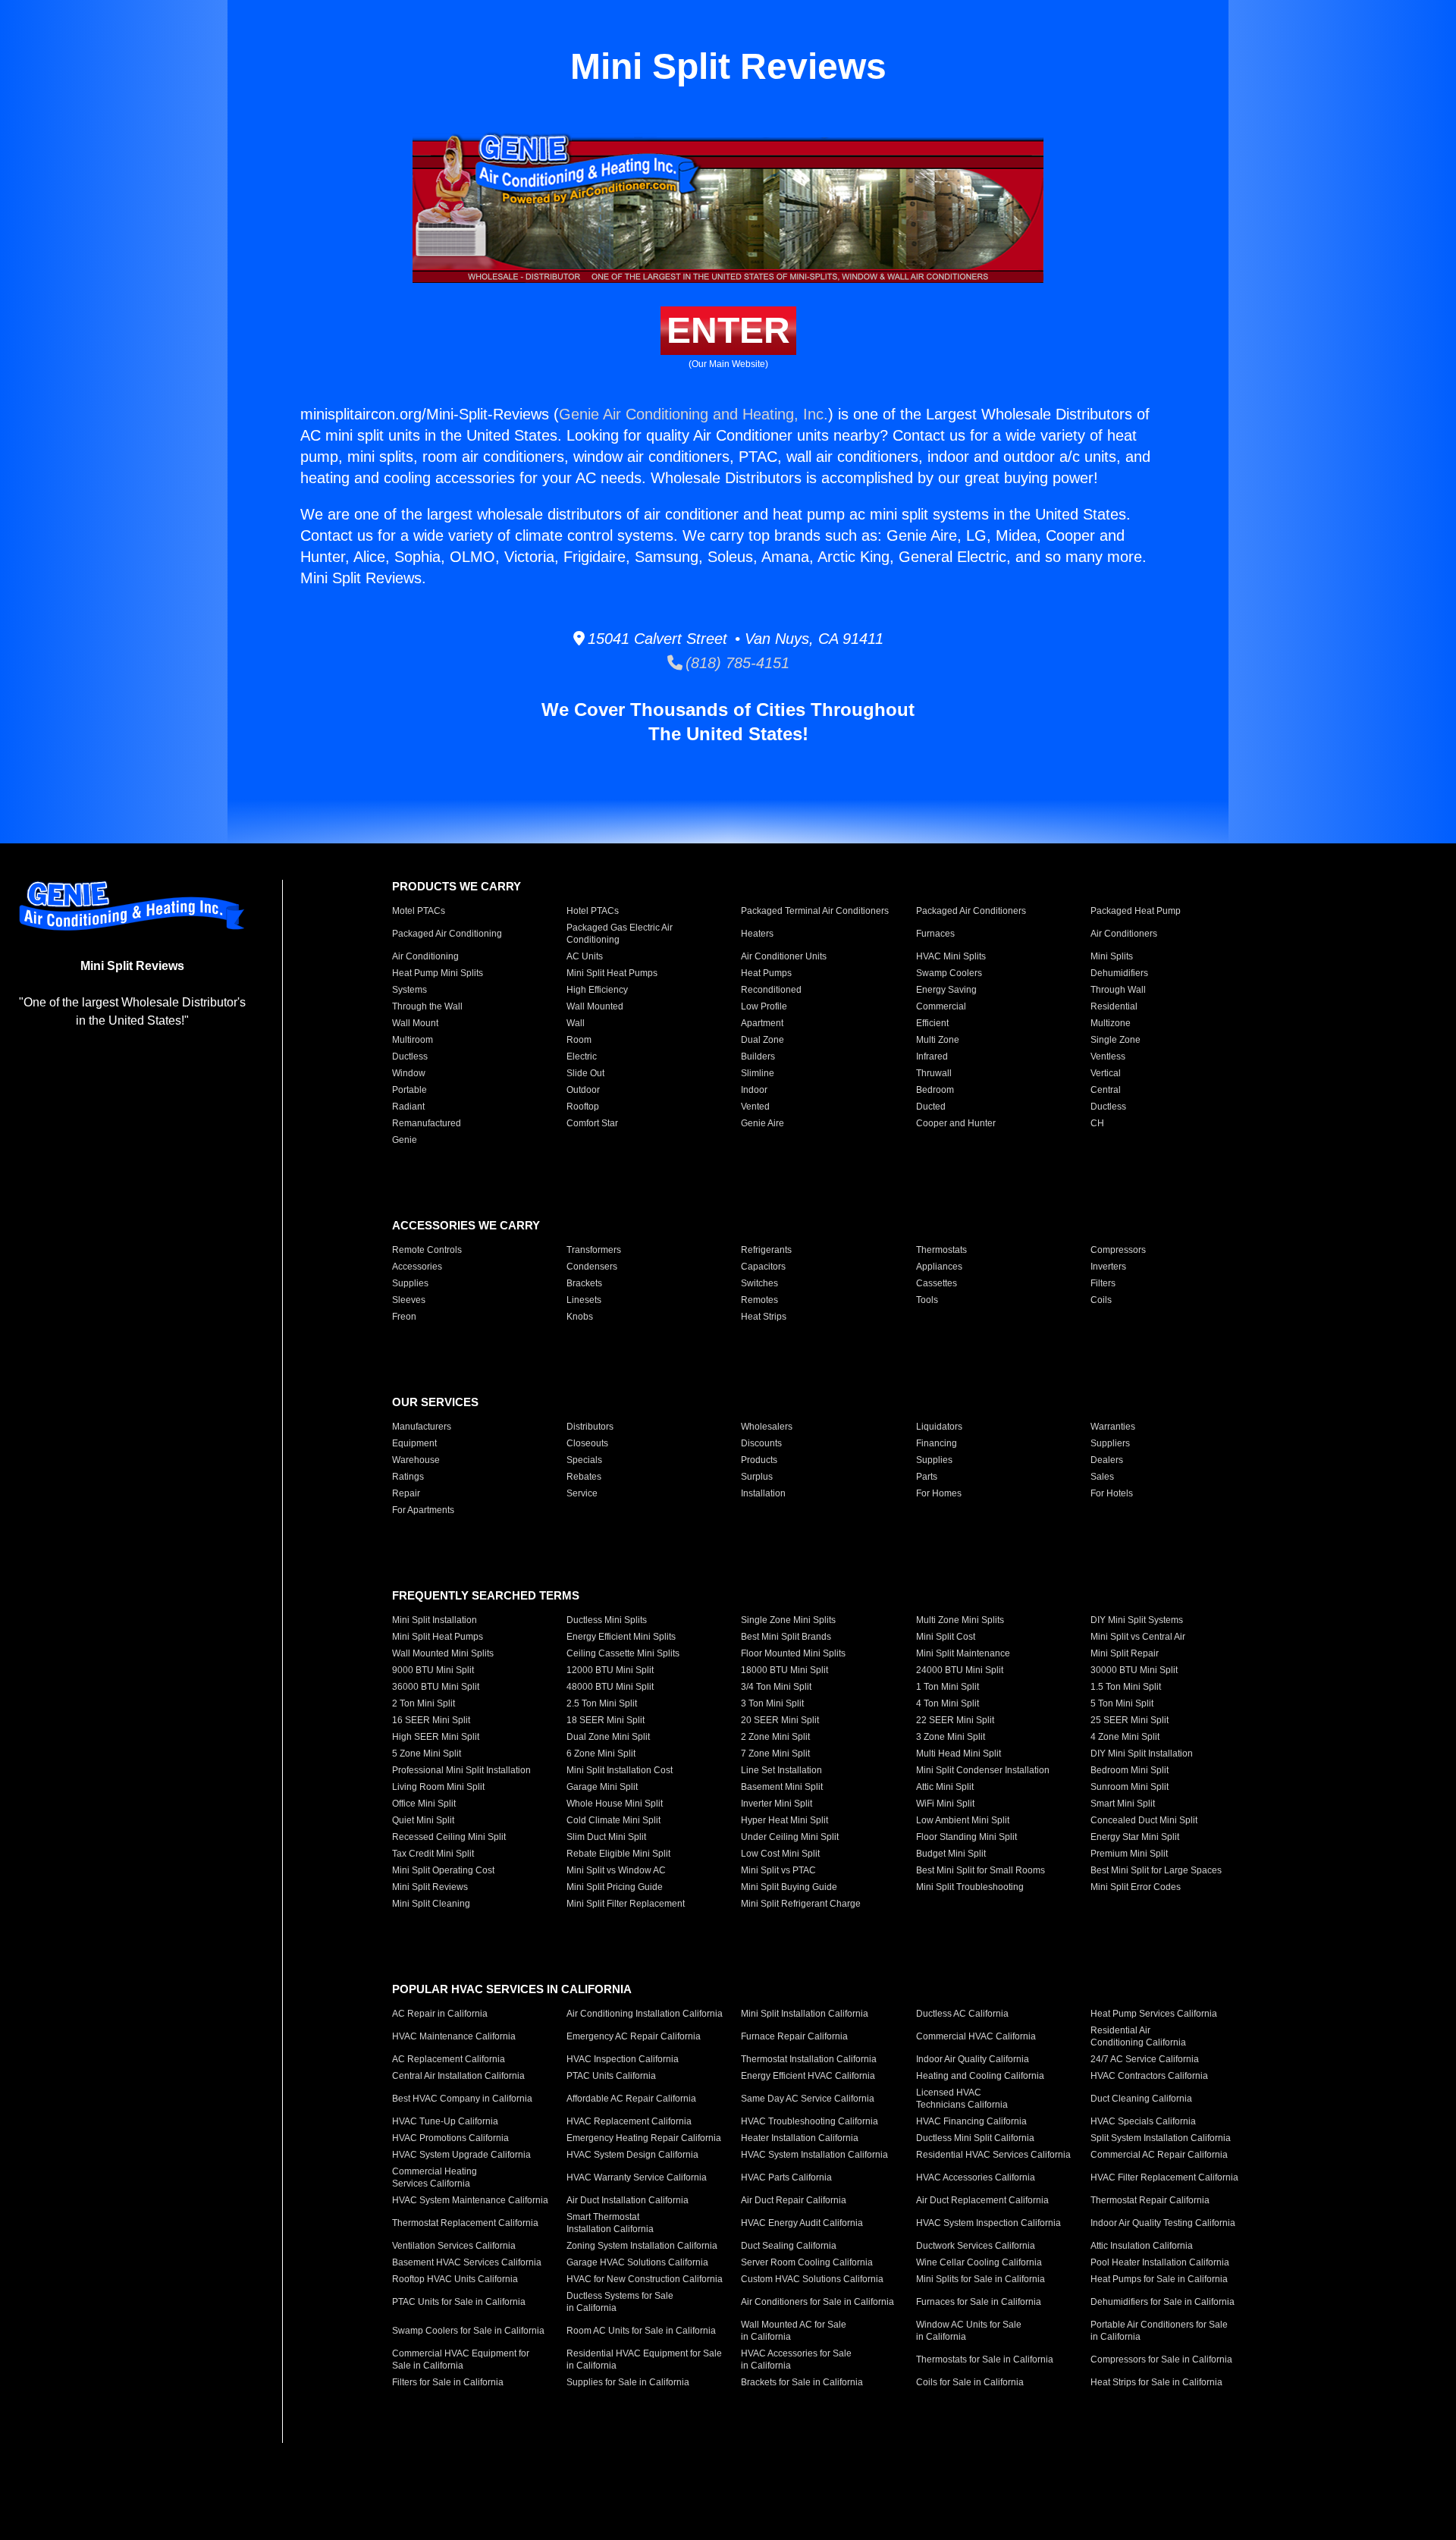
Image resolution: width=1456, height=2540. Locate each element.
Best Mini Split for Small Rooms (981, 1870)
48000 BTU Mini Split (610, 1687)
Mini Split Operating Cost (443, 1870)
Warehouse (416, 1460)
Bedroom (935, 1090)
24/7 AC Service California (1145, 2059)
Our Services (435, 1402)
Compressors (1118, 1250)
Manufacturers (422, 1427)
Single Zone (1116, 1040)
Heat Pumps (766, 973)
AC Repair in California (440, 2014)
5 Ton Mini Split (1122, 1703)
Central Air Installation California (458, 2076)
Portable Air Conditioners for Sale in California (1159, 2331)
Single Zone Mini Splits (788, 1620)
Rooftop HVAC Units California (455, 2279)
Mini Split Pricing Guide (615, 1887)
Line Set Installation (781, 1770)
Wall (576, 1023)
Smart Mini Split (1123, 1804)
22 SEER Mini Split (955, 1720)
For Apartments (423, 1510)
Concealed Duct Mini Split (1144, 1820)
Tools (927, 1300)
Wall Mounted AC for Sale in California (794, 2331)
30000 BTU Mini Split (1134, 1670)
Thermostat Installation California (809, 2059)
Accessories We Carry (466, 1225)
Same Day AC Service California (808, 2099)
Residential (1114, 1006)
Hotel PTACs (593, 911)
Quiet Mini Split (423, 1820)
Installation (763, 1493)
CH (1097, 1123)
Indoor (754, 1090)
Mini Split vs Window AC (616, 1870)
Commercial (941, 1006)
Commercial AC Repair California (1159, 2155)
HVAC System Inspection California (988, 2223)
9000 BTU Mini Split (433, 1670)
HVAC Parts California (786, 2177)
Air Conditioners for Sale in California (817, 2302)
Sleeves (409, 1300)
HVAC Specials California (1143, 2121)
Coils (1101, 1300)
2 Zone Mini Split (775, 1737)
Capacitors (763, 1267)
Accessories (417, 1267)
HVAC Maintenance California (454, 2036)
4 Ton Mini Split (948, 1703)
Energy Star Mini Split (1135, 1837)
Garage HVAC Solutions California (637, 2262)
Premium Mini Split (1129, 1854)
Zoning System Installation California (642, 2246)
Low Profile (764, 1006)
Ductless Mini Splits (607, 1620)
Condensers (592, 1267)
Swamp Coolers (949, 973)
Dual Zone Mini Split (608, 1737)
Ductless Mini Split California (975, 2138)
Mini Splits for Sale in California (981, 2279)
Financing (937, 1443)
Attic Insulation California (1142, 2246)
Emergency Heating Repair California (644, 2138)
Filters (1103, 1283)
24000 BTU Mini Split (960, 1670)
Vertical (1106, 1073)
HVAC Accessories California (976, 2177)
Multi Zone (938, 1040)
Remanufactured (427, 1123)
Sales (1102, 1477)
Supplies (410, 1283)
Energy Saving (946, 990)
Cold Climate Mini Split (613, 1820)
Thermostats (941, 1250)
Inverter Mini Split (777, 1804)
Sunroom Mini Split (1130, 1787)
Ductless (410, 1057)
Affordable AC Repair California (631, 2099)
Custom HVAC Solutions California (812, 2279)
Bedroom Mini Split (1130, 1770)
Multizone (1111, 1023)
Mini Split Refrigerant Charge (801, 1904)
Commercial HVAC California (976, 2036)
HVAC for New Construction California (645, 2279)
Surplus (757, 1477)
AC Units (585, 956)
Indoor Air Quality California (973, 2059)
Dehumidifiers (1119, 973)
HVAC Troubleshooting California (810, 2121)
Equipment (414, 1443)
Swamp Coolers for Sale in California (468, 2331)
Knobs (580, 1317)
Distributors (590, 1427)
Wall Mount (415, 1023)
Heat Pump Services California (1154, 2014)
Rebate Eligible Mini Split (618, 1854)
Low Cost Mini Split (780, 1854)
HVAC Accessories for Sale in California (796, 2359)
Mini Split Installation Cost (620, 1770)
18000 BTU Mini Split (784, 1670)
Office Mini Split (424, 1804)
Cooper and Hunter (956, 1123)
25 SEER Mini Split (1130, 1720)
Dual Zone (763, 1040)
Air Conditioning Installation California (645, 2014)
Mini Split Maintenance (963, 1653)
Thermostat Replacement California (465, 2223)
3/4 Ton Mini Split (776, 1687)
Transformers (594, 1250)
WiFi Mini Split (945, 1804)
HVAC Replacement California (629, 2121)
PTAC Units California (611, 2076)
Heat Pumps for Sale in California (1159, 2279)
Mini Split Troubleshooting (970, 1887)
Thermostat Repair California (1150, 2200)
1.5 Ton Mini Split (1126, 1687)
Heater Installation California (800, 2138)
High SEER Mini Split (436, 1737)
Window (409, 1073)
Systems (409, 990)
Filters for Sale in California (448, 2382)
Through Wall (1118, 990)
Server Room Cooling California (807, 2262)
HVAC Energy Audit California (802, 2223)
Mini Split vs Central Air (1138, 1637)
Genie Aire (763, 1123)
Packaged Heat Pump (1136, 911)
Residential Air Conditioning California (1138, 2036)
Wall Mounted (595, 1006)
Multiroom (413, 1040)
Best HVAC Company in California (462, 2099)
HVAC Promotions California (450, 2138)
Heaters (757, 934)
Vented (755, 1107)
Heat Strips (764, 1317)
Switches (759, 1283)
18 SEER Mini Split (606, 1720)
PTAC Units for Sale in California (459, 2302)
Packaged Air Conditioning (447, 934)
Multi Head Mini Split (959, 1754)
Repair (406, 1493)
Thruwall (934, 1073)
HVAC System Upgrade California (461, 2155)
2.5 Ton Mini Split (602, 1703)
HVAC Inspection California (623, 2059)
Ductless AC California (962, 2014)
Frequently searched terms (486, 1595)
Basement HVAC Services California (467, 2262)
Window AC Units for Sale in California (969, 2331)
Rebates (584, 1477)
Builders (758, 1057)
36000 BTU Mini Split (436, 1687)
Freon (404, 1317)
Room (579, 1040)
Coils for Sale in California (970, 2382)
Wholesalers (767, 1427)
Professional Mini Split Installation (461, 1770)
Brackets (584, 1283)
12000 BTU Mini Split (610, 1670)
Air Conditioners (1124, 934)
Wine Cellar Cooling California (979, 2262)
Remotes (759, 1300)
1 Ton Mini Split (948, 1687)
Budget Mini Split (951, 1854)
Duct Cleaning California (1141, 2099)
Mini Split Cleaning (431, 1904)
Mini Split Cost (946, 1637)
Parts (927, 1477)
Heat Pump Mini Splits (438, 973)
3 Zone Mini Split (951, 1737)
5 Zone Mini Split (427, 1754)
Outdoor (583, 1090)
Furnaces (935, 934)
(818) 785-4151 (736, 663)
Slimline (758, 1073)
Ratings (408, 1477)
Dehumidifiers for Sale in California (1163, 2302)
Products (759, 1460)
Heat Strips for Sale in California (1156, 2382)
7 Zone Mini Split (775, 1754)
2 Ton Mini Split (424, 1703)
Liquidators (939, 1427)
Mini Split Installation (435, 1620)
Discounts (761, 1443)
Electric (582, 1057)
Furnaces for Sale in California (979, 2302)
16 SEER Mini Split (431, 1720)
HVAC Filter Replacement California (1164, 2177)
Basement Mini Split (782, 1787)
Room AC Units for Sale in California (641, 2331)
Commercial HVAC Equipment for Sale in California (461, 2359)
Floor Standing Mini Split (966, 1837)
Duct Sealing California (789, 2246)
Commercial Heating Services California (435, 2177)
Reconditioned (771, 990)
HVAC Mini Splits (951, 956)
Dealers (1107, 1460)
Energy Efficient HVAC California (808, 2076)
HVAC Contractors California (1149, 2076)
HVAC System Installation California (814, 2155)
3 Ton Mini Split (772, 1703)
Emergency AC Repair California (634, 2036)
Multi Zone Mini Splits (960, 1620)
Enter (728, 330)
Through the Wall (427, 1006)
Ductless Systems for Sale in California (620, 2302)
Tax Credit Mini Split (433, 1854)
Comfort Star (592, 1123)
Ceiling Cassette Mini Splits (623, 1653)
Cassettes (937, 1283)
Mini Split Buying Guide (789, 1887)
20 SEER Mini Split (780, 1720)
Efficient (932, 1023)
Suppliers (1110, 1443)
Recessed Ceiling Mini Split (449, 1837)
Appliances (939, 1267)
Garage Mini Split (602, 1787)
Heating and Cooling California (980, 2076)
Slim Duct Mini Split (606, 1837)
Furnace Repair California (794, 2036)
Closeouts (587, 1443)
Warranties (1113, 1427)
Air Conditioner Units (784, 956)
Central (1106, 1090)
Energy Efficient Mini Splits (621, 1637)
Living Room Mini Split (438, 1787)
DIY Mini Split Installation (1142, 1754)
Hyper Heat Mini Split (784, 1820)
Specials (584, 1460)
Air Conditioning (425, 956)
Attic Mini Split (945, 1787)
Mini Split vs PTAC (778, 1870)
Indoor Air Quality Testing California (1163, 2223)
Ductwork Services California (976, 2246)
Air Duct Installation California (628, 2200)
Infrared (932, 1057)
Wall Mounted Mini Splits (443, 1653)
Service (582, 1493)
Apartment (762, 1023)
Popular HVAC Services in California (512, 1989)
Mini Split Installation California (805, 2014)
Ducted (931, 1107)
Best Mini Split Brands (786, 1637)
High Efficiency (597, 990)
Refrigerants (766, 1250)
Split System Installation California (1161, 2138)
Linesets (584, 1300)
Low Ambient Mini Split (963, 1820)
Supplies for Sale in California (628, 2382)
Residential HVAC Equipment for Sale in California (644, 2359)
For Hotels (1112, 1493)
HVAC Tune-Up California (445, 2121)
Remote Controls (427, 1250)
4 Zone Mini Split (1125, 1737)
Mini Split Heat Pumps (612, 973)
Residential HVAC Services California (993, 2155)
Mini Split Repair (1125, 1653)
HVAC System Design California (632, 2155)
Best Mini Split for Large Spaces (1156, 1870)
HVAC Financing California (971, 2121)
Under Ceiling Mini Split (790, 1837)
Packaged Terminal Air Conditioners (815, 911)
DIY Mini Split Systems (1137, 1620)
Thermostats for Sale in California (985, 2359)
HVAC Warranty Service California (637, 2177)
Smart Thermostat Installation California (610, 2223)
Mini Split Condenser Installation (983, 1770)
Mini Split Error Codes (1136, 1887)
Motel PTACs (419, 911)
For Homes (939, 1493)
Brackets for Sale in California (802, 2382)
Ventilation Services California (454, 2246)
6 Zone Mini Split (601, 1754)
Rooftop (583, 1107)
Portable (409, 1090)
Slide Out (585, 1073)
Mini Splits (1112, 956)
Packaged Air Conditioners (971, 911)
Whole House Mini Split (615, 1804)
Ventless (1108, 1057)
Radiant (408, 1107)
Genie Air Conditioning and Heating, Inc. (693, 414)
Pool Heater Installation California (1160, 2262)
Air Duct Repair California (794, 2200)
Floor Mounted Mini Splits (793, 1653)
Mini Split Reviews (430, 1887)
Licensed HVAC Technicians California (962, 2099)
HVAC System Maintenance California (470, 2200)
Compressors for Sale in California (1161, 2359)
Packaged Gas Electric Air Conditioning (620, 934)
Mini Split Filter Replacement (626, 1904)
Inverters (1108, 1267)
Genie (405, 1140)
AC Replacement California (449, 2059)
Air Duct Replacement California (982, 2200)
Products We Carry (457, 886)
